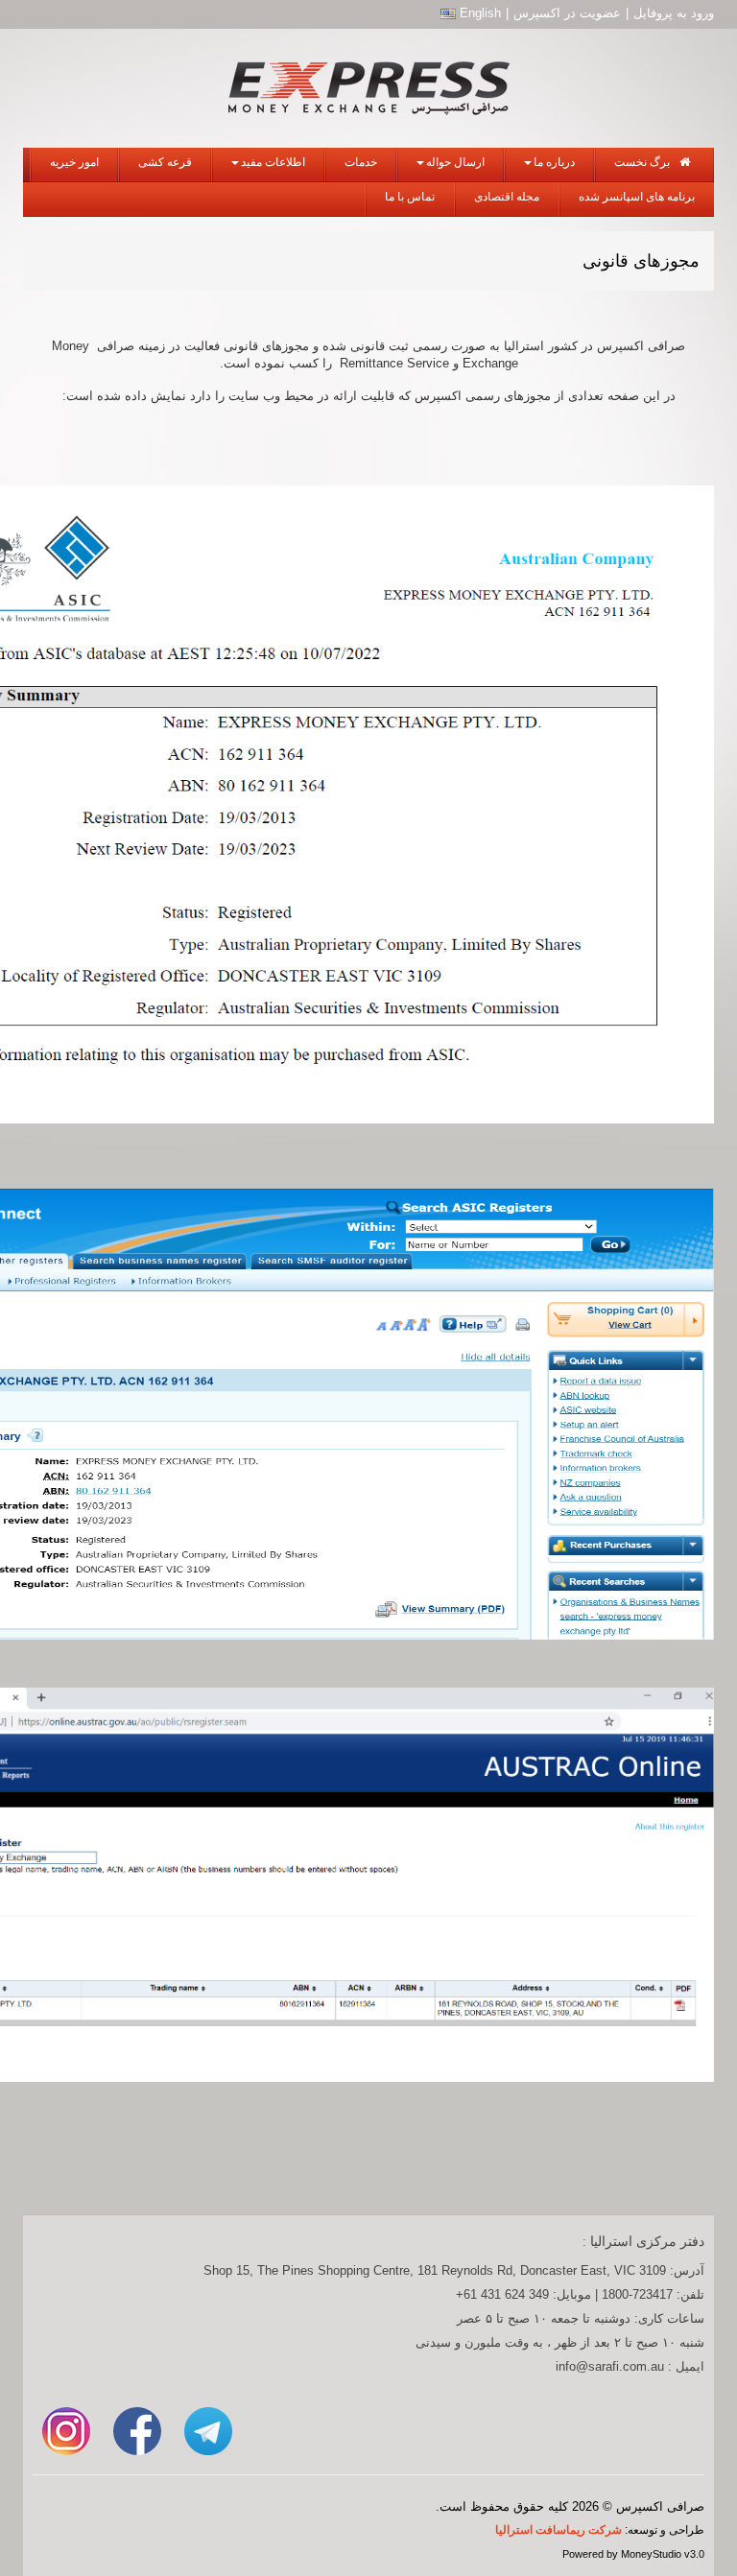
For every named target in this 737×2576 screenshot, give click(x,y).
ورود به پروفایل (674, 13)
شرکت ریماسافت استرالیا (559, 2530)
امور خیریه (74, 162)
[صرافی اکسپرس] (368, 84)
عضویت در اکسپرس (567, 13)
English (478, 13)
